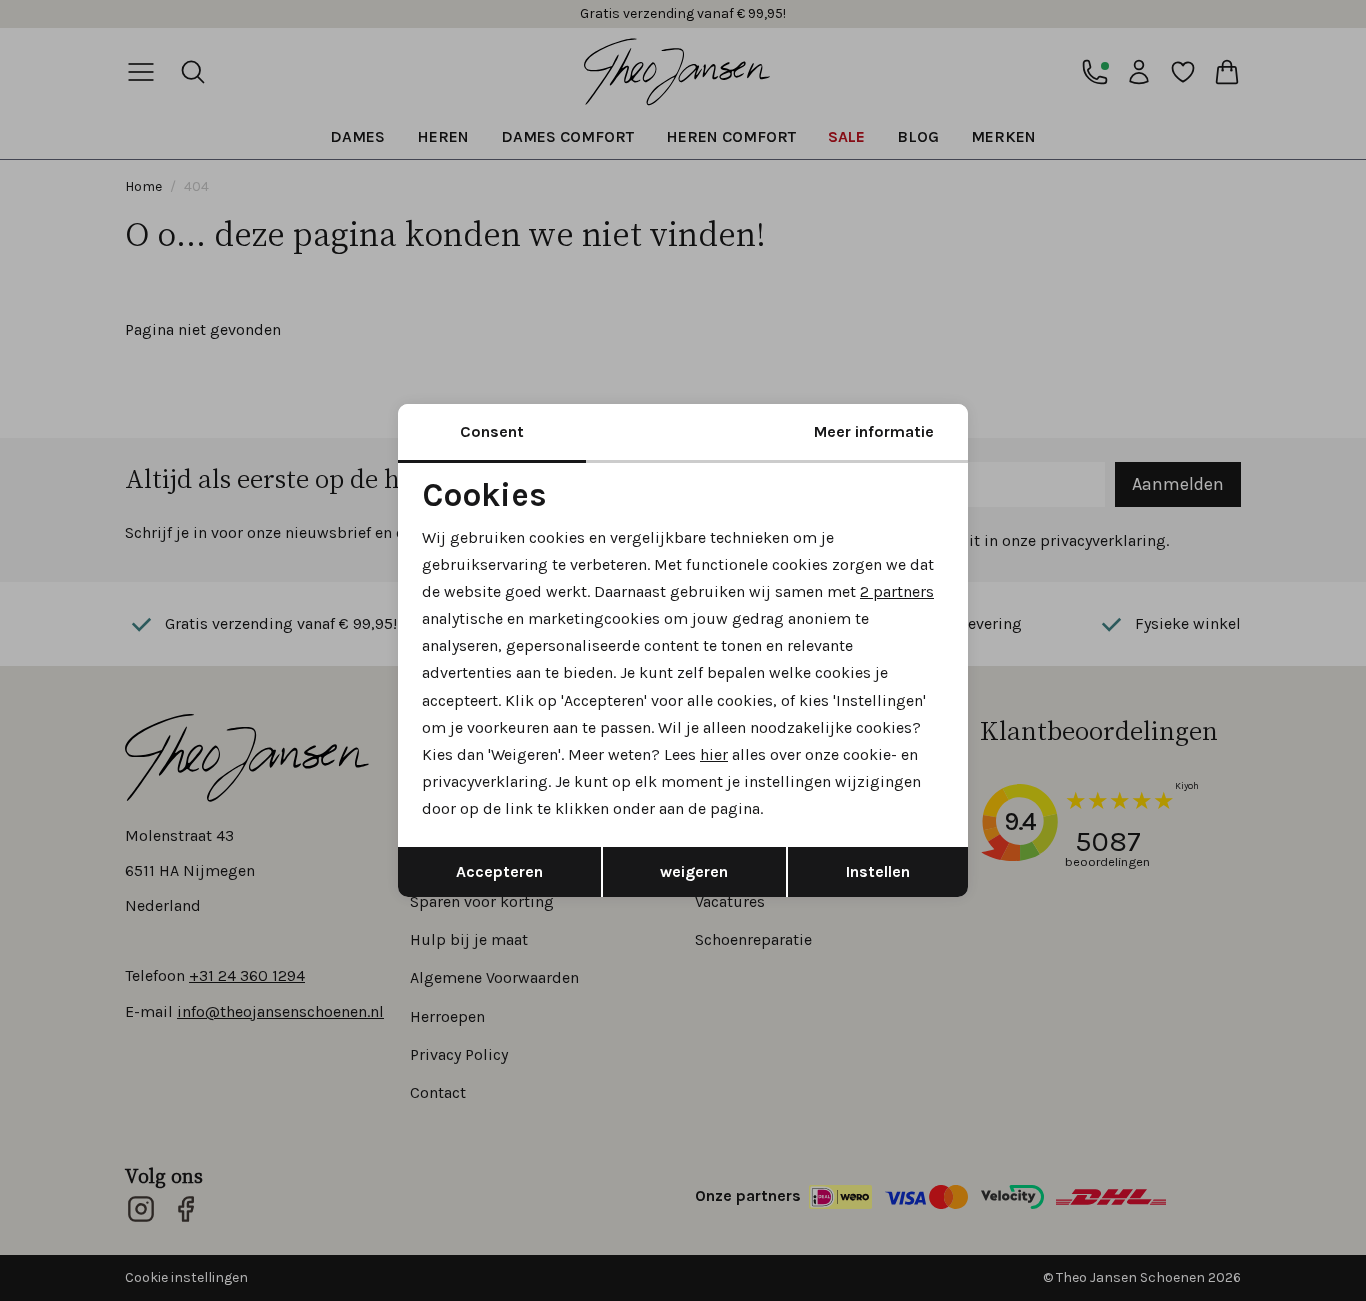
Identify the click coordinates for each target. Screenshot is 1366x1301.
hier (714, 754)
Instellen (878, 871)
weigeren (694, 871)
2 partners (897, 591)
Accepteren (499, 871)
